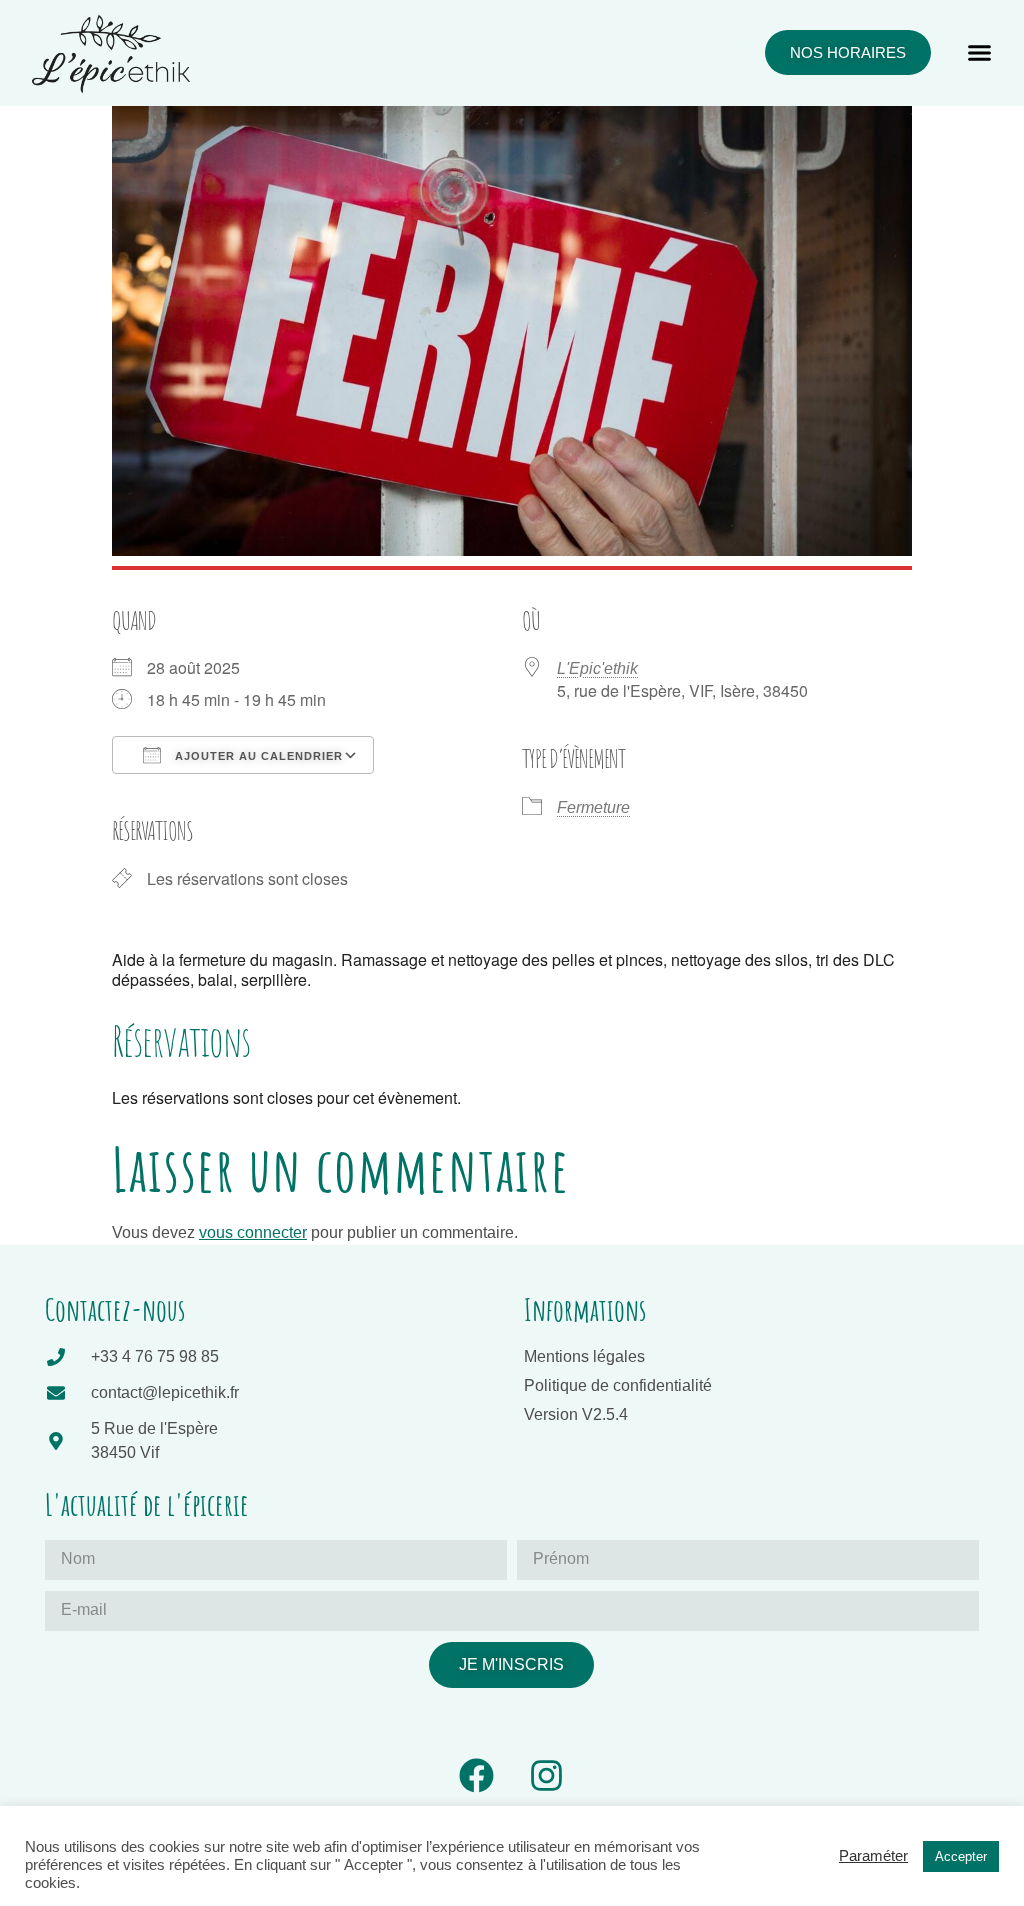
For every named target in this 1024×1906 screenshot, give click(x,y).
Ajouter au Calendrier (257, 756)
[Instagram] (546, 1775)
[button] (980, 53)
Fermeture (593, 807)
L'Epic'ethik (597, 668)
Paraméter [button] (873, 1856)
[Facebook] (476, 1775)
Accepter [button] (961, 1856)
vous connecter (253, 1232)
